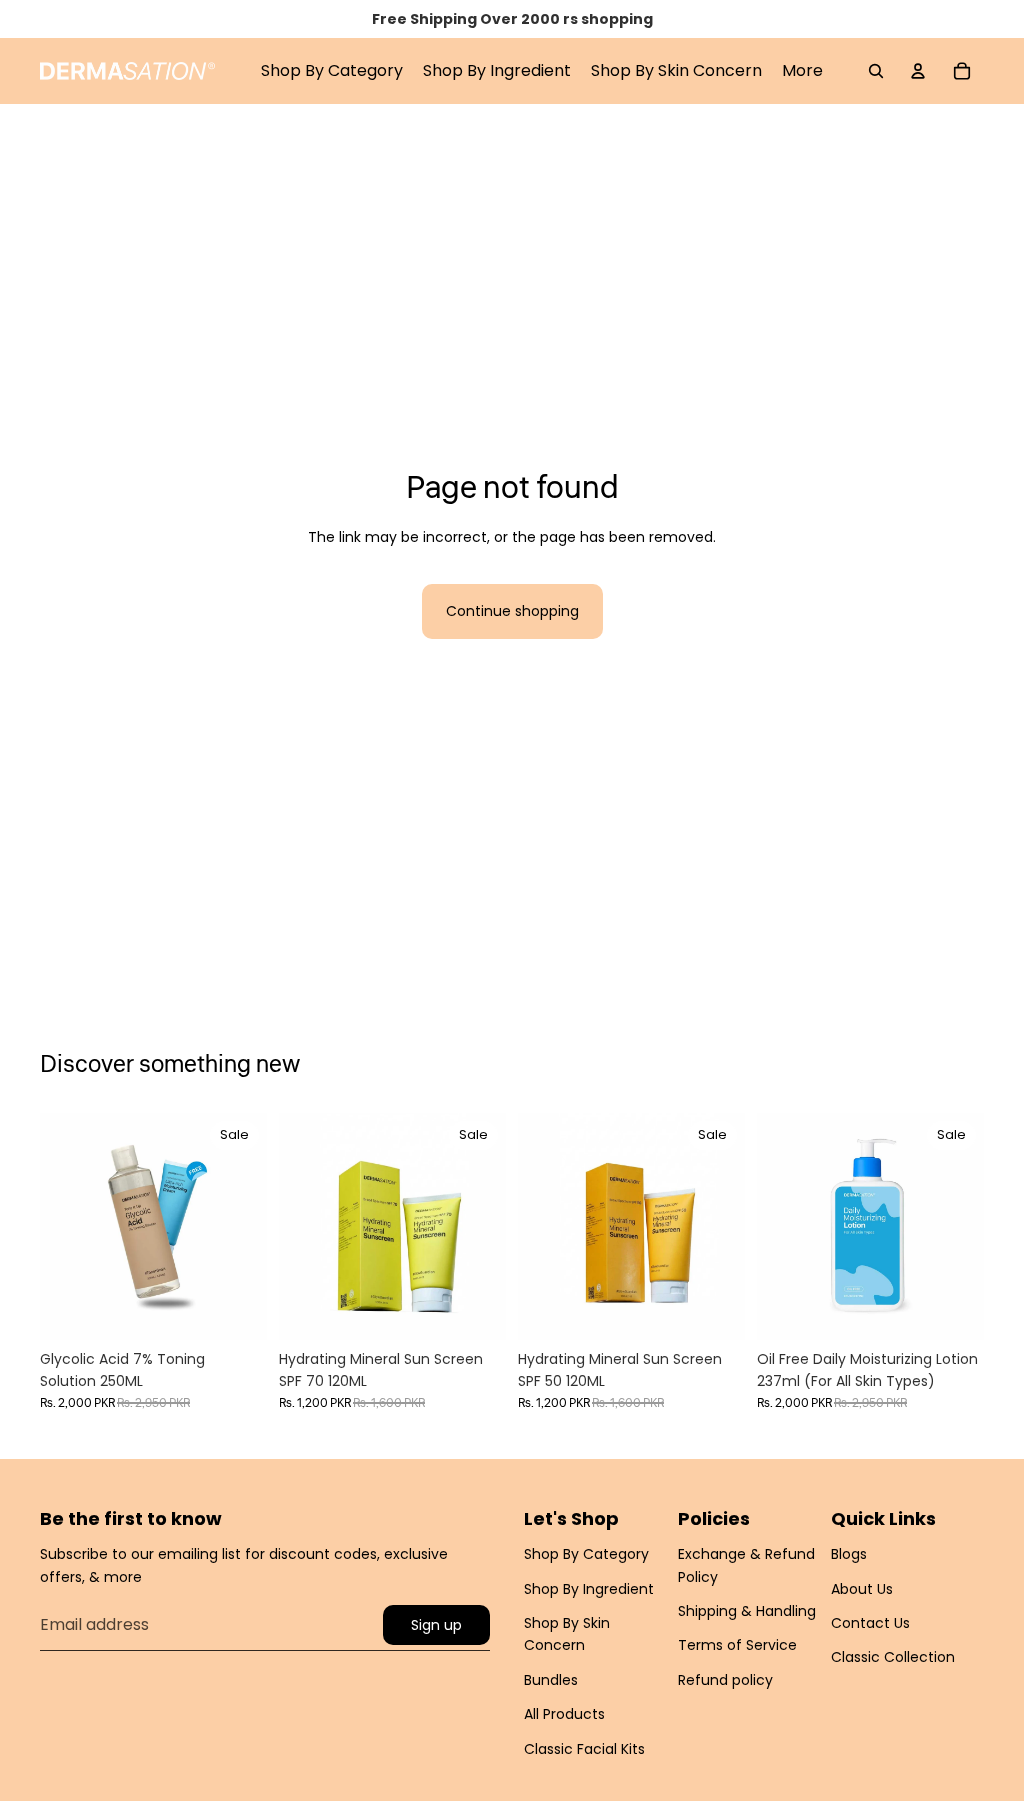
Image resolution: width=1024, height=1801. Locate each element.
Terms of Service (737, 1645)
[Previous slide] (55, 1226)
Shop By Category (586, 1554)
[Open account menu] (918, 71)
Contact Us (870, 1623)
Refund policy (725, 1680)
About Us (862, 1589)
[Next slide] (251, 1226)
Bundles (551, 1680)
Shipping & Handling (747, 1611)
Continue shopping (512, 611)
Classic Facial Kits (584, 1749)
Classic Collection (893, 1657)
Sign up (436, 1625)
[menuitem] (802, 71)
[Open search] (876, 71)
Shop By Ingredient (589, 1589)
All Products (564, 1714)
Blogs (849, 1554)
